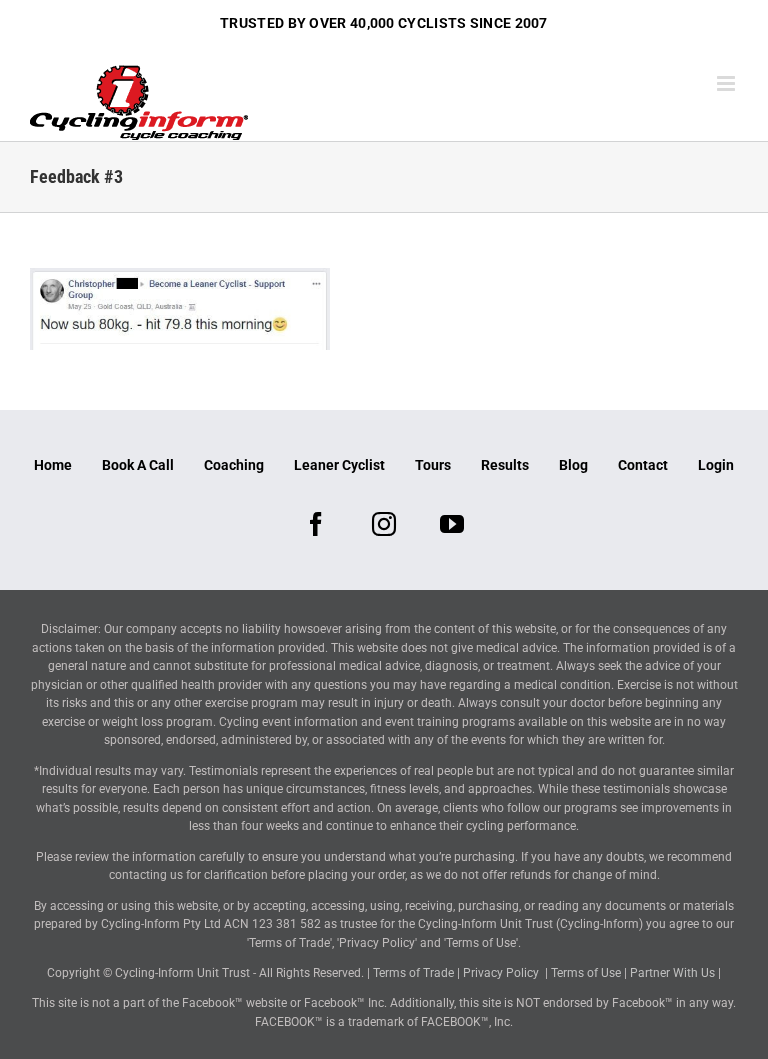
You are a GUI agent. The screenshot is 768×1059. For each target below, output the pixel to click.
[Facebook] (316, 524)
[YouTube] (452, 524)
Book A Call (138, 465)
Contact (643, 465)
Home (53, 465)
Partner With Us (672, 973)
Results (505, 465)
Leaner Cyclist (339, 465)
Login (716, 465)
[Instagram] (384, 524)
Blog (573, 465)
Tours (433, 465)
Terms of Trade (413, 973)
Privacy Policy (501, 973)
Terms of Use (586, 973)
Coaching (234, 465)
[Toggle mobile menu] (727, 83)
